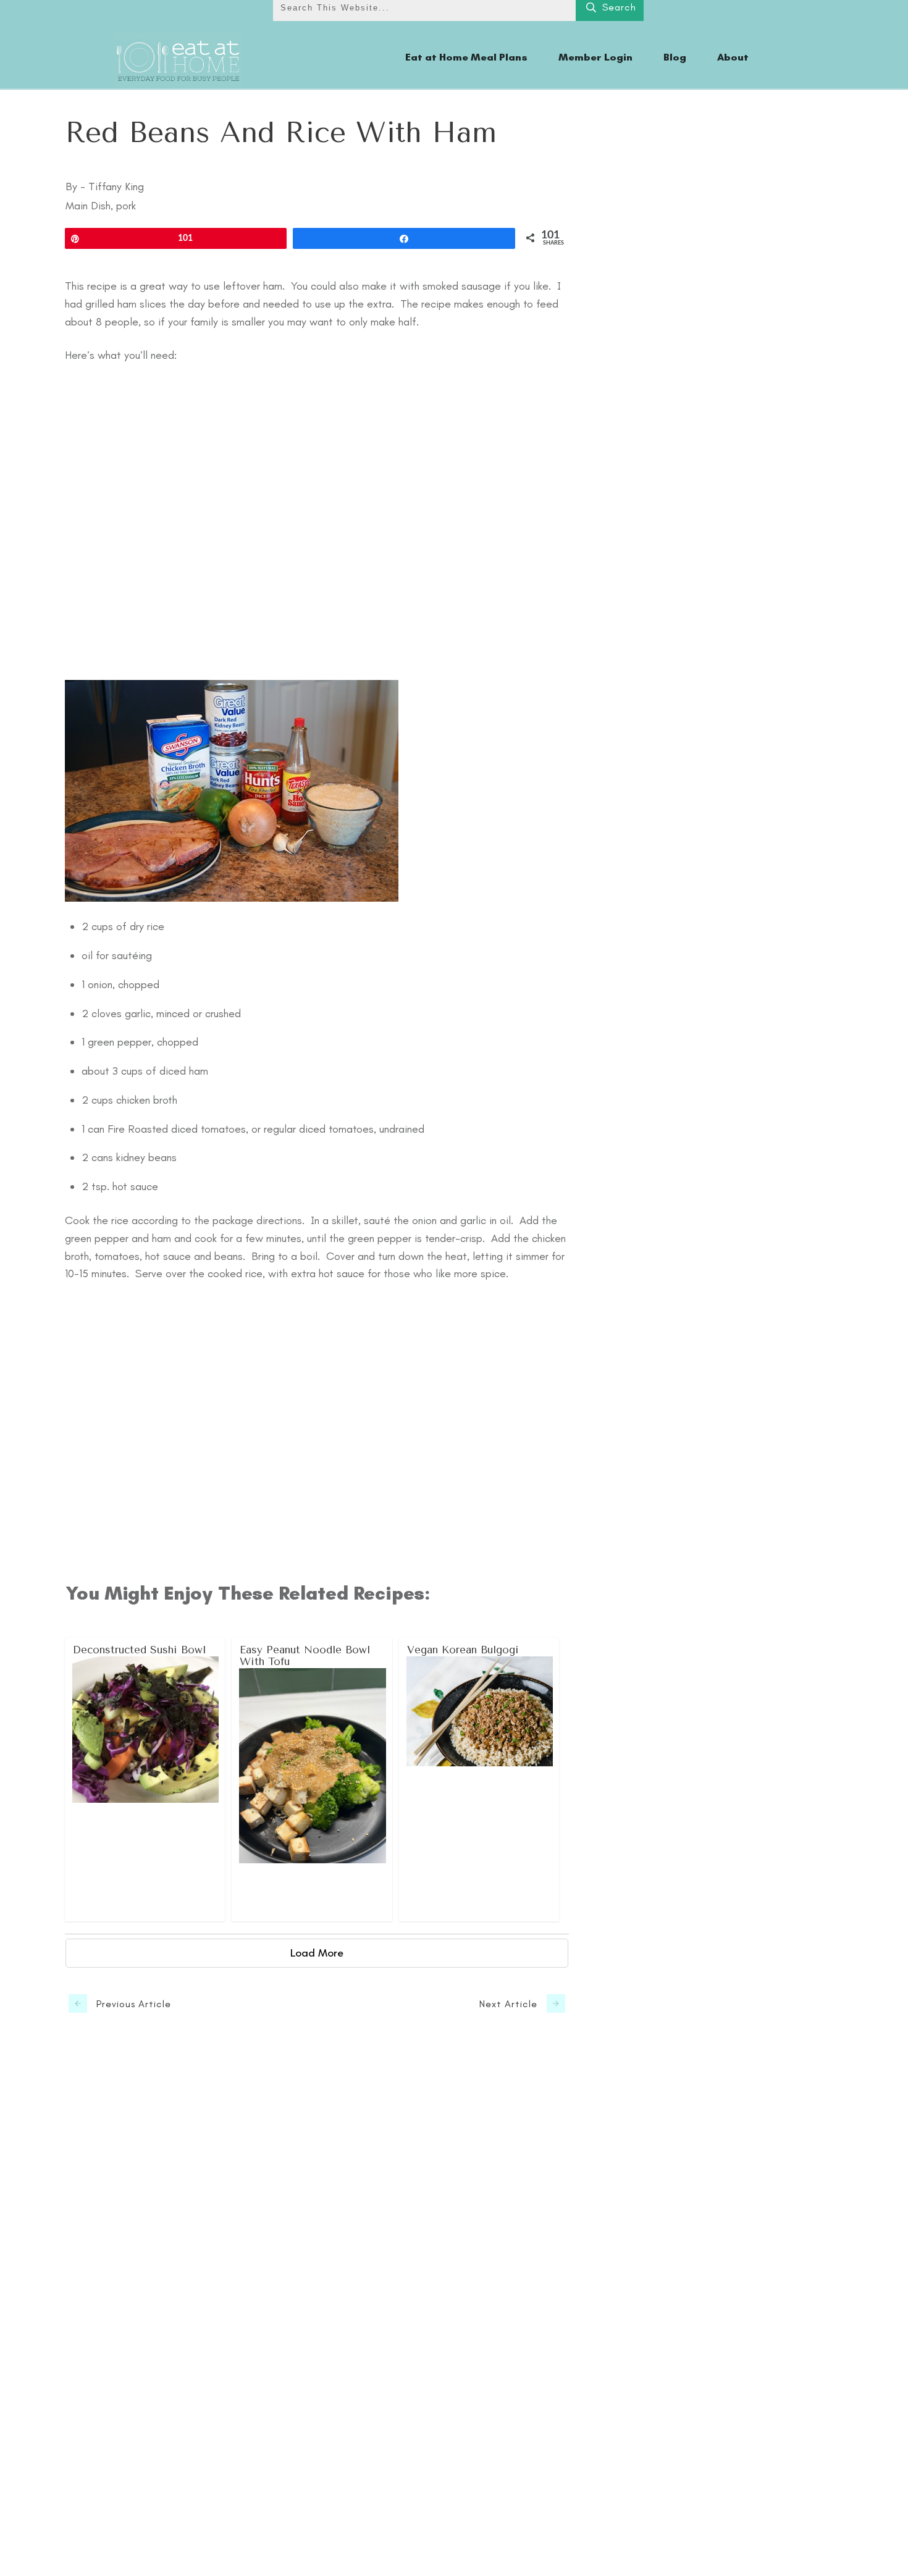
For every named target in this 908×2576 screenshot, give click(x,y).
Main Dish (88, 206)
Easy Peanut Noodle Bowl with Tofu (312, 1779)
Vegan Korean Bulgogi (480, 1779)
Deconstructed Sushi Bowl (145, 1779)
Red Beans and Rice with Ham (281, 133)
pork (126, 206)
